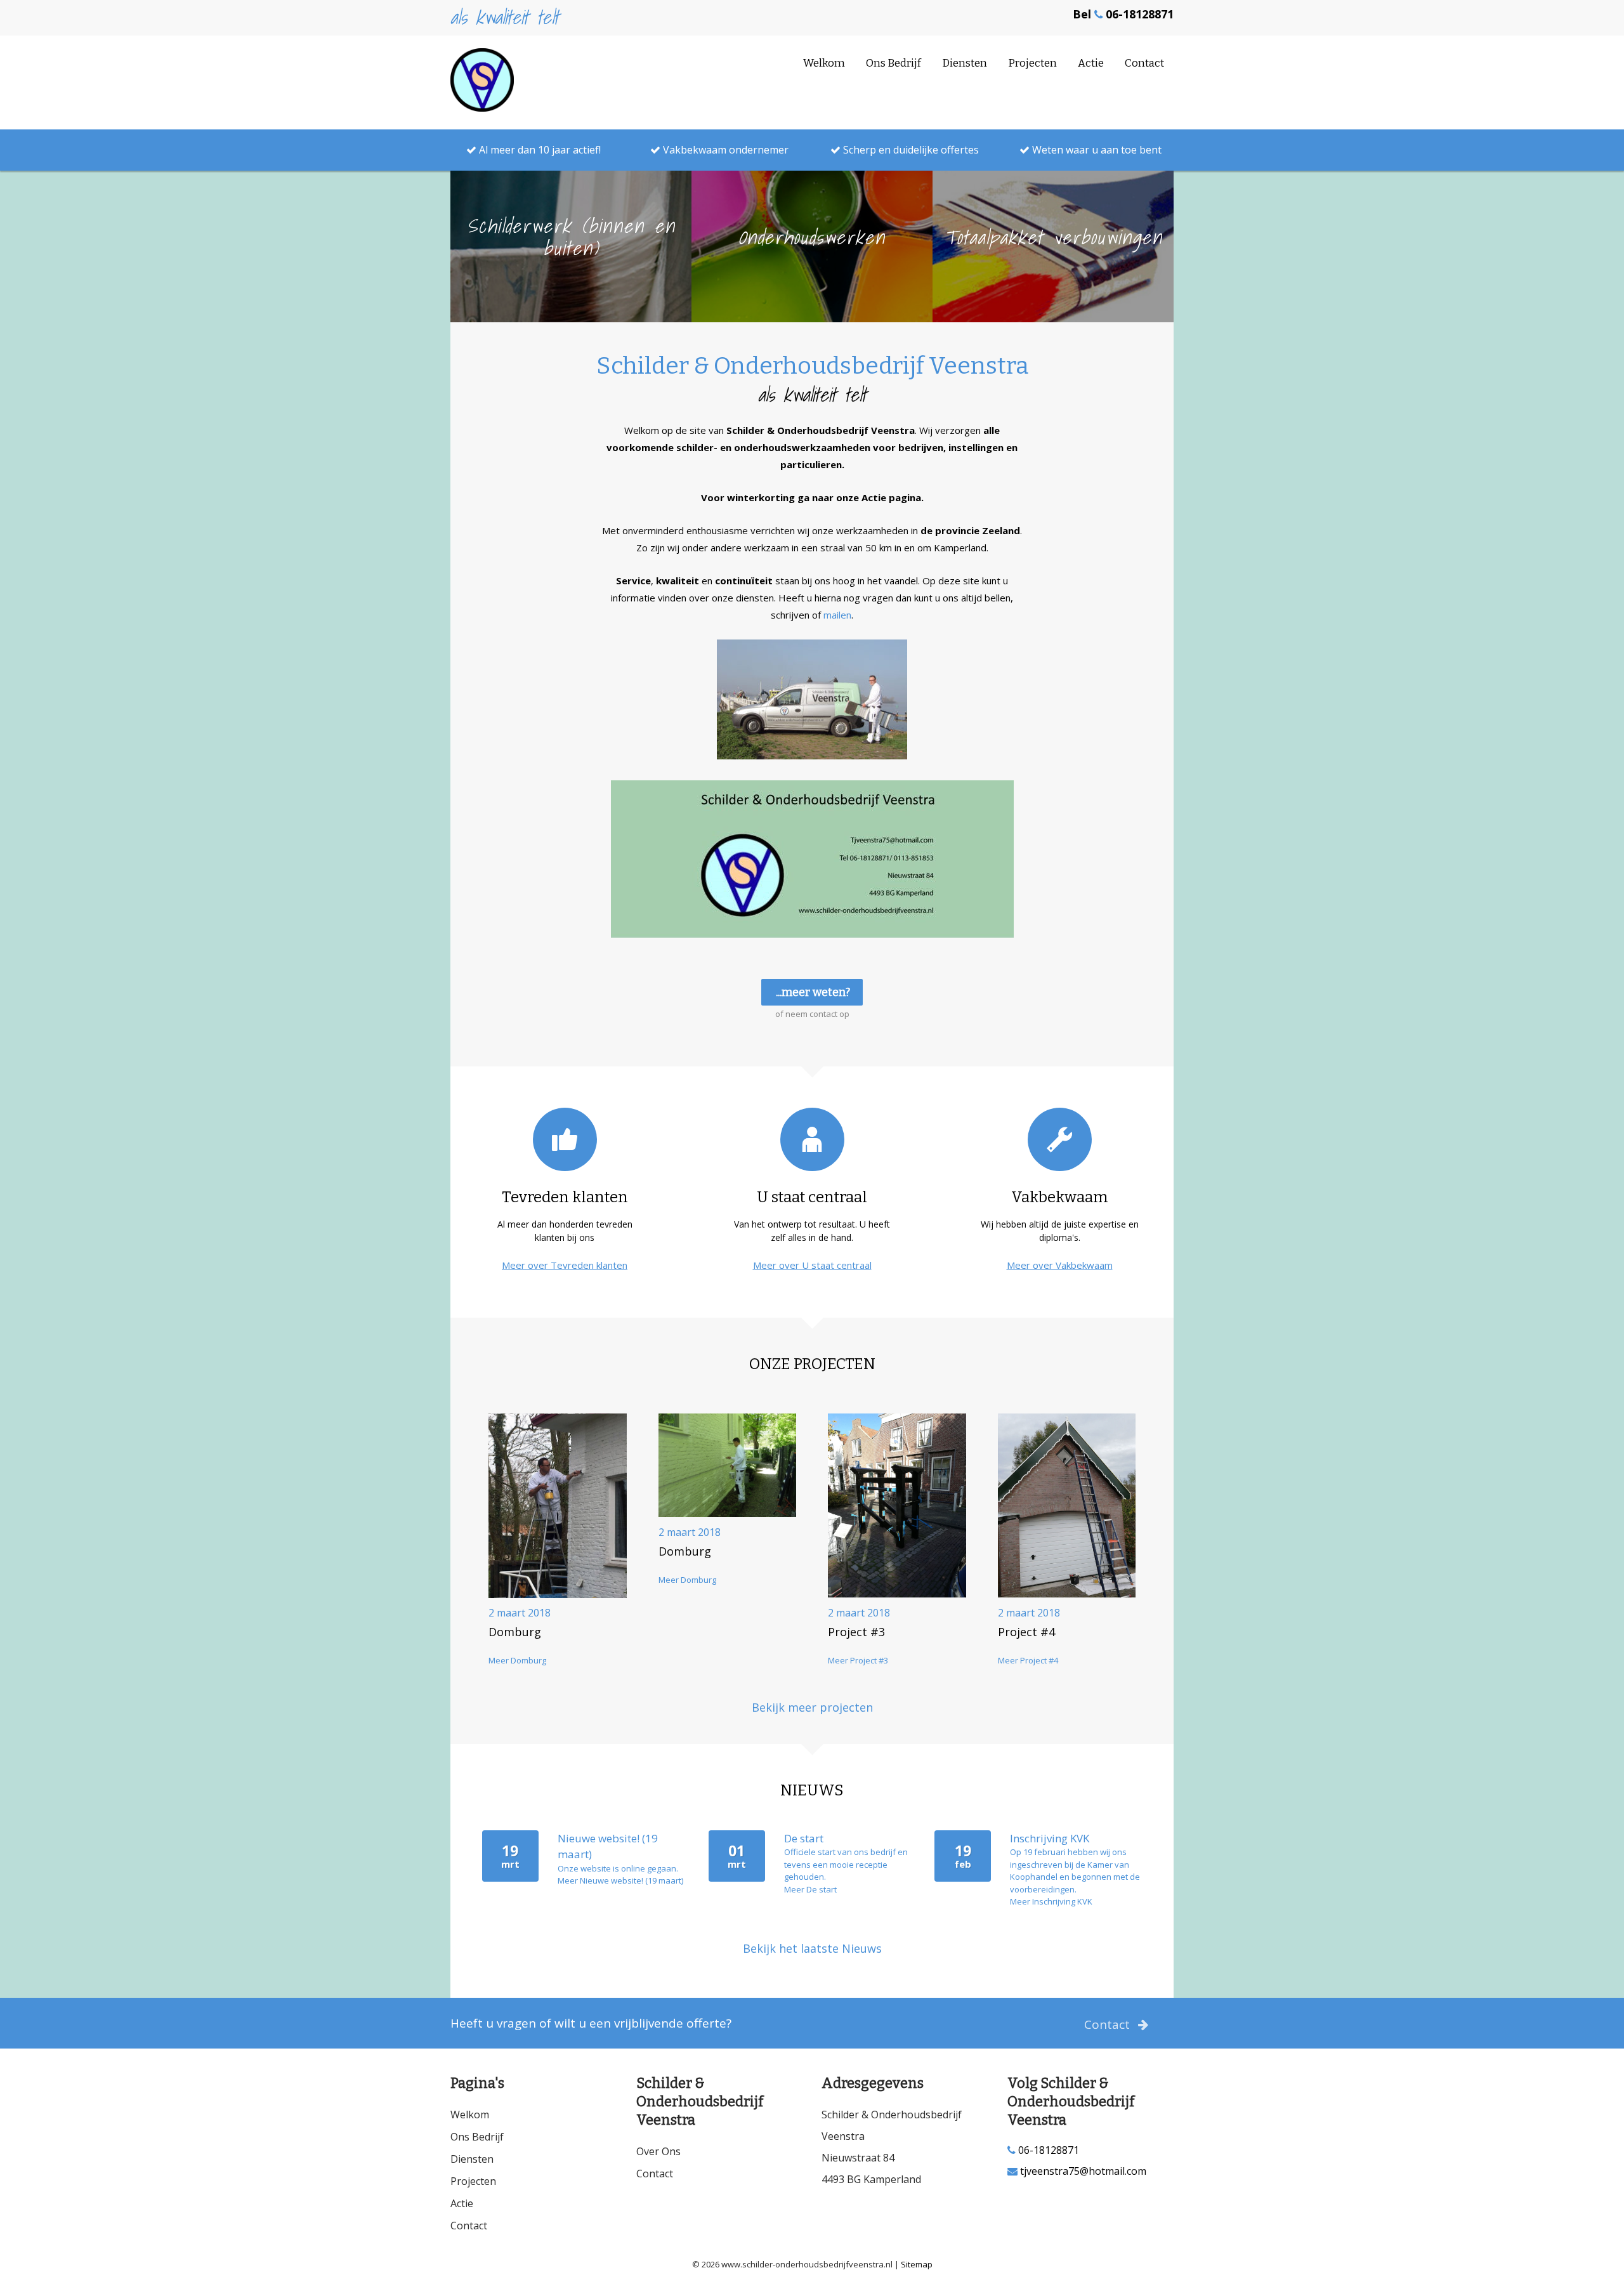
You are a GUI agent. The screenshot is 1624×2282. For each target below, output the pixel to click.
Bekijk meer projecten (812, 1707)
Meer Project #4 (1028, 1660)
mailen (837, 615)
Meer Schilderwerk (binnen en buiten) (571, 301)
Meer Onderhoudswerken (812, 301)
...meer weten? (813, 992)
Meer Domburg (517, 1660)
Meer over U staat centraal (812, 1265)
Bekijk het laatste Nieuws (812, 1948)
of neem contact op (812, 1014)
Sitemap (917, 2264)
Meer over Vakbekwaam (1060, 1265)
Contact (1144, 63)
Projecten (1032, 63)
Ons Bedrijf (894, 63)
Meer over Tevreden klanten (565, 1265)
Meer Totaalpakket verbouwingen (1053, 301)
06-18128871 (1047, 2150)
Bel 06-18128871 (1123, 14)
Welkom (824, 63)
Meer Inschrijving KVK (1051, 1901)
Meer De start (810, 1889)
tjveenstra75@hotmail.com (1082, 2171)
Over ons (658, 2151)
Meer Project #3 (858, 1660)
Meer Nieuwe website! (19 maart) (620, 1880)
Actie (1091, 63)
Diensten (965, 63)
